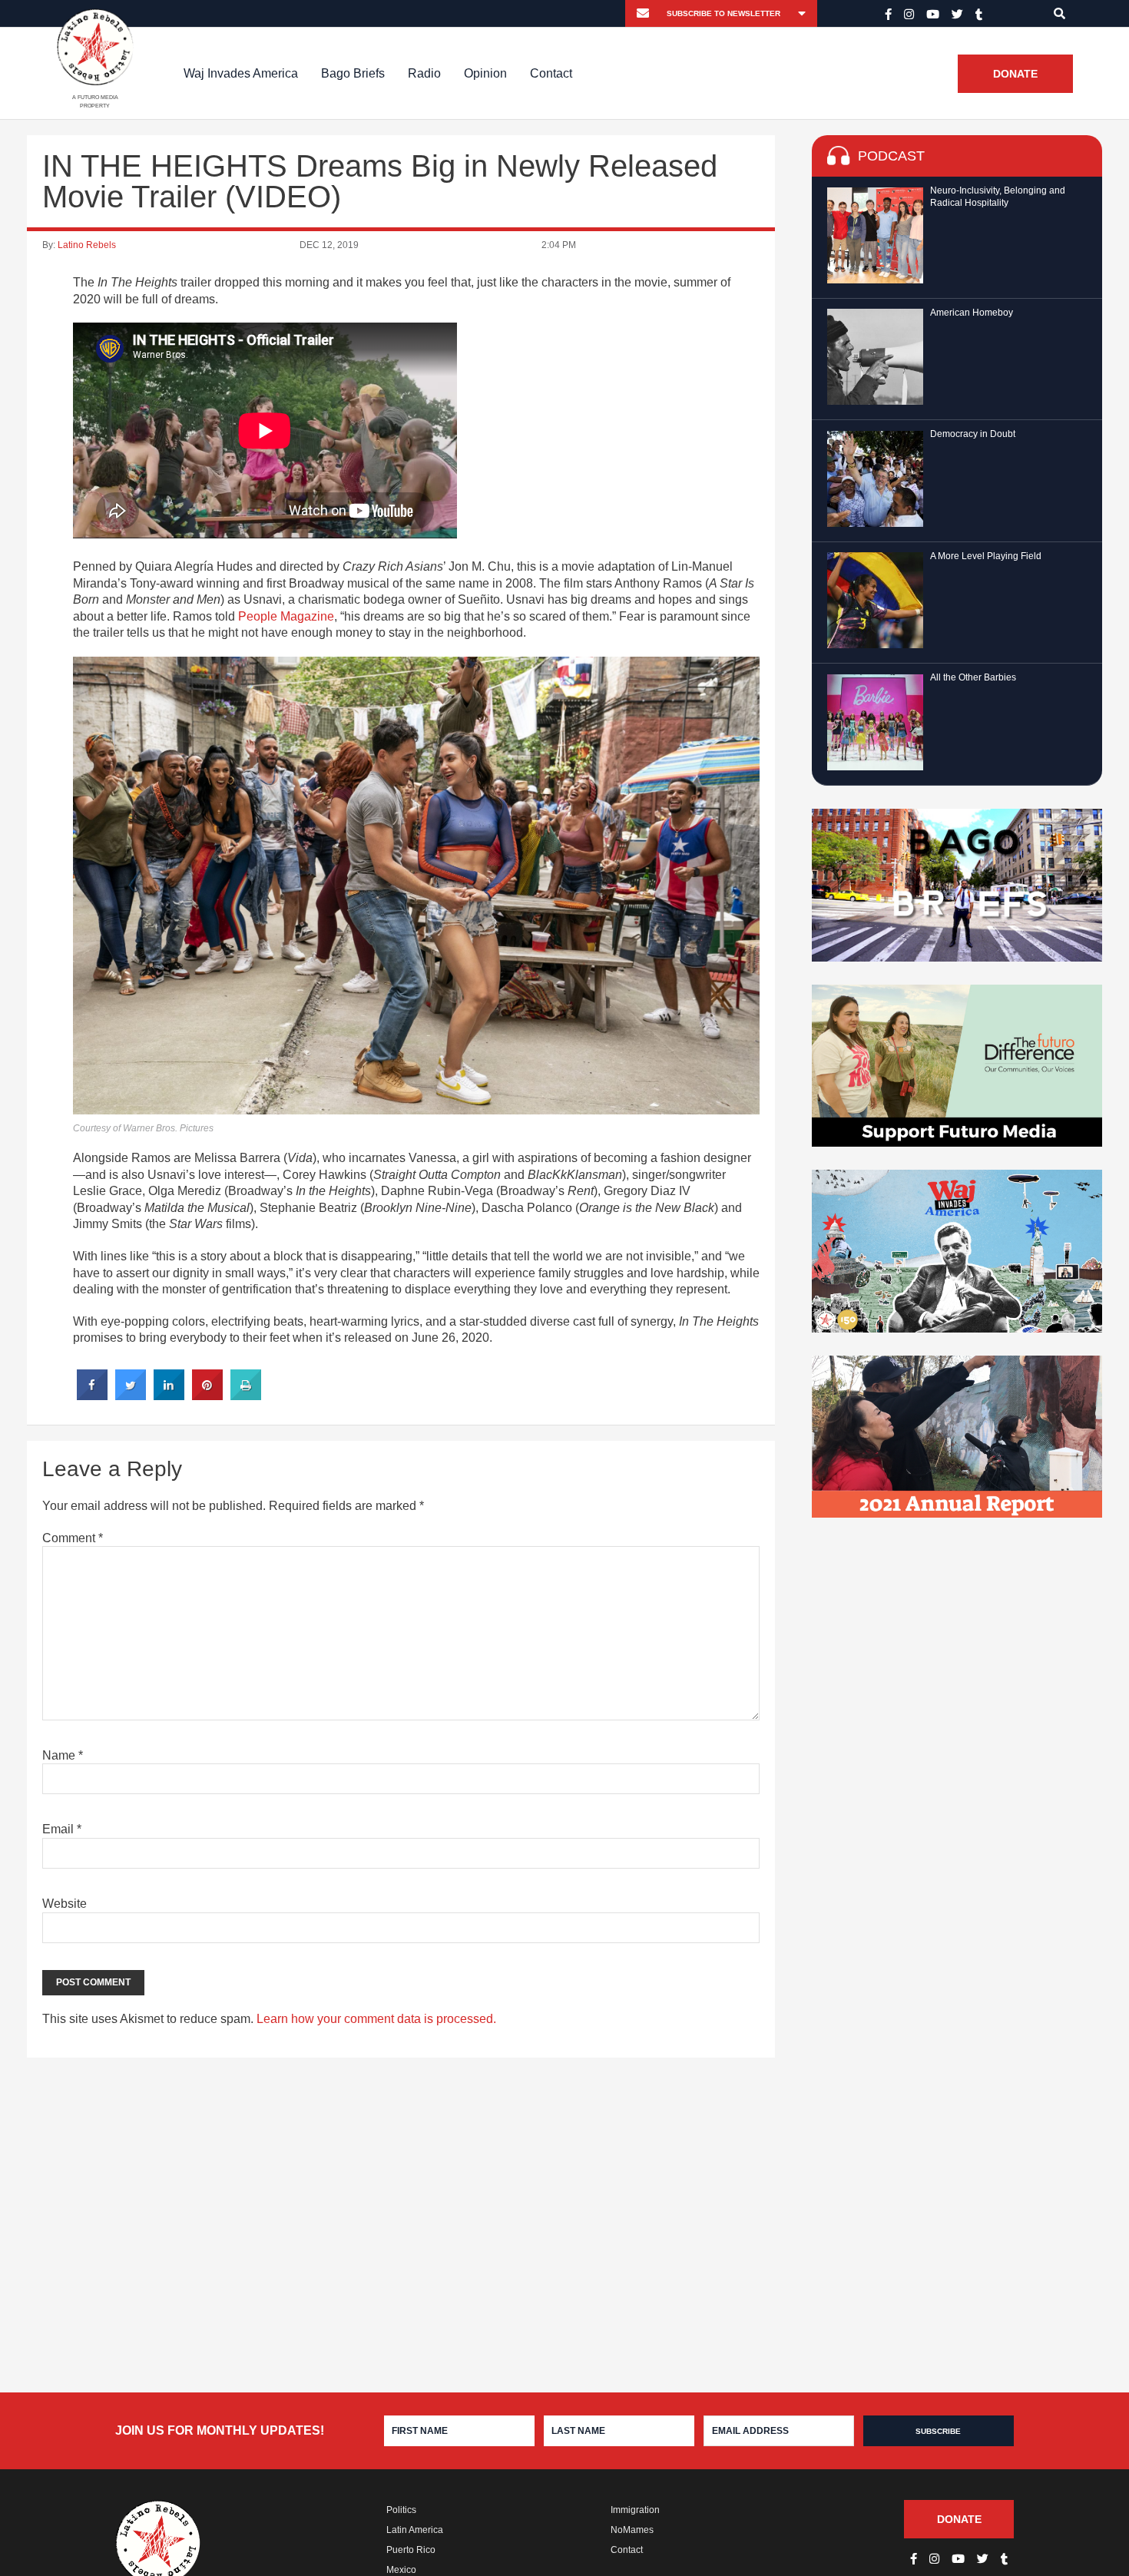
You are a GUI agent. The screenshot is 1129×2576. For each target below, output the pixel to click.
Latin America (415, 2530)
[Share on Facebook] (92, 1396)
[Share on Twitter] (131, 1396)
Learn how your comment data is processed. (376, 2019)
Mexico (401, 2570)
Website (65, 1904)
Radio (424, 73)
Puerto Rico (411, 2550)
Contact (551, 73)
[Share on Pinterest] (207, 1396)
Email (62, 1829)
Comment (73, 1538)
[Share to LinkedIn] (169, 1396)
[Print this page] (246, 1396)
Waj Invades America (241, 73)
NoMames (632, 2530)
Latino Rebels (87, 245)
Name (63, 1755)
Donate (1015, 74)
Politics (401, 2510)
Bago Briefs (353, 73)
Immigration (635, 2510)
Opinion (485, 73)
